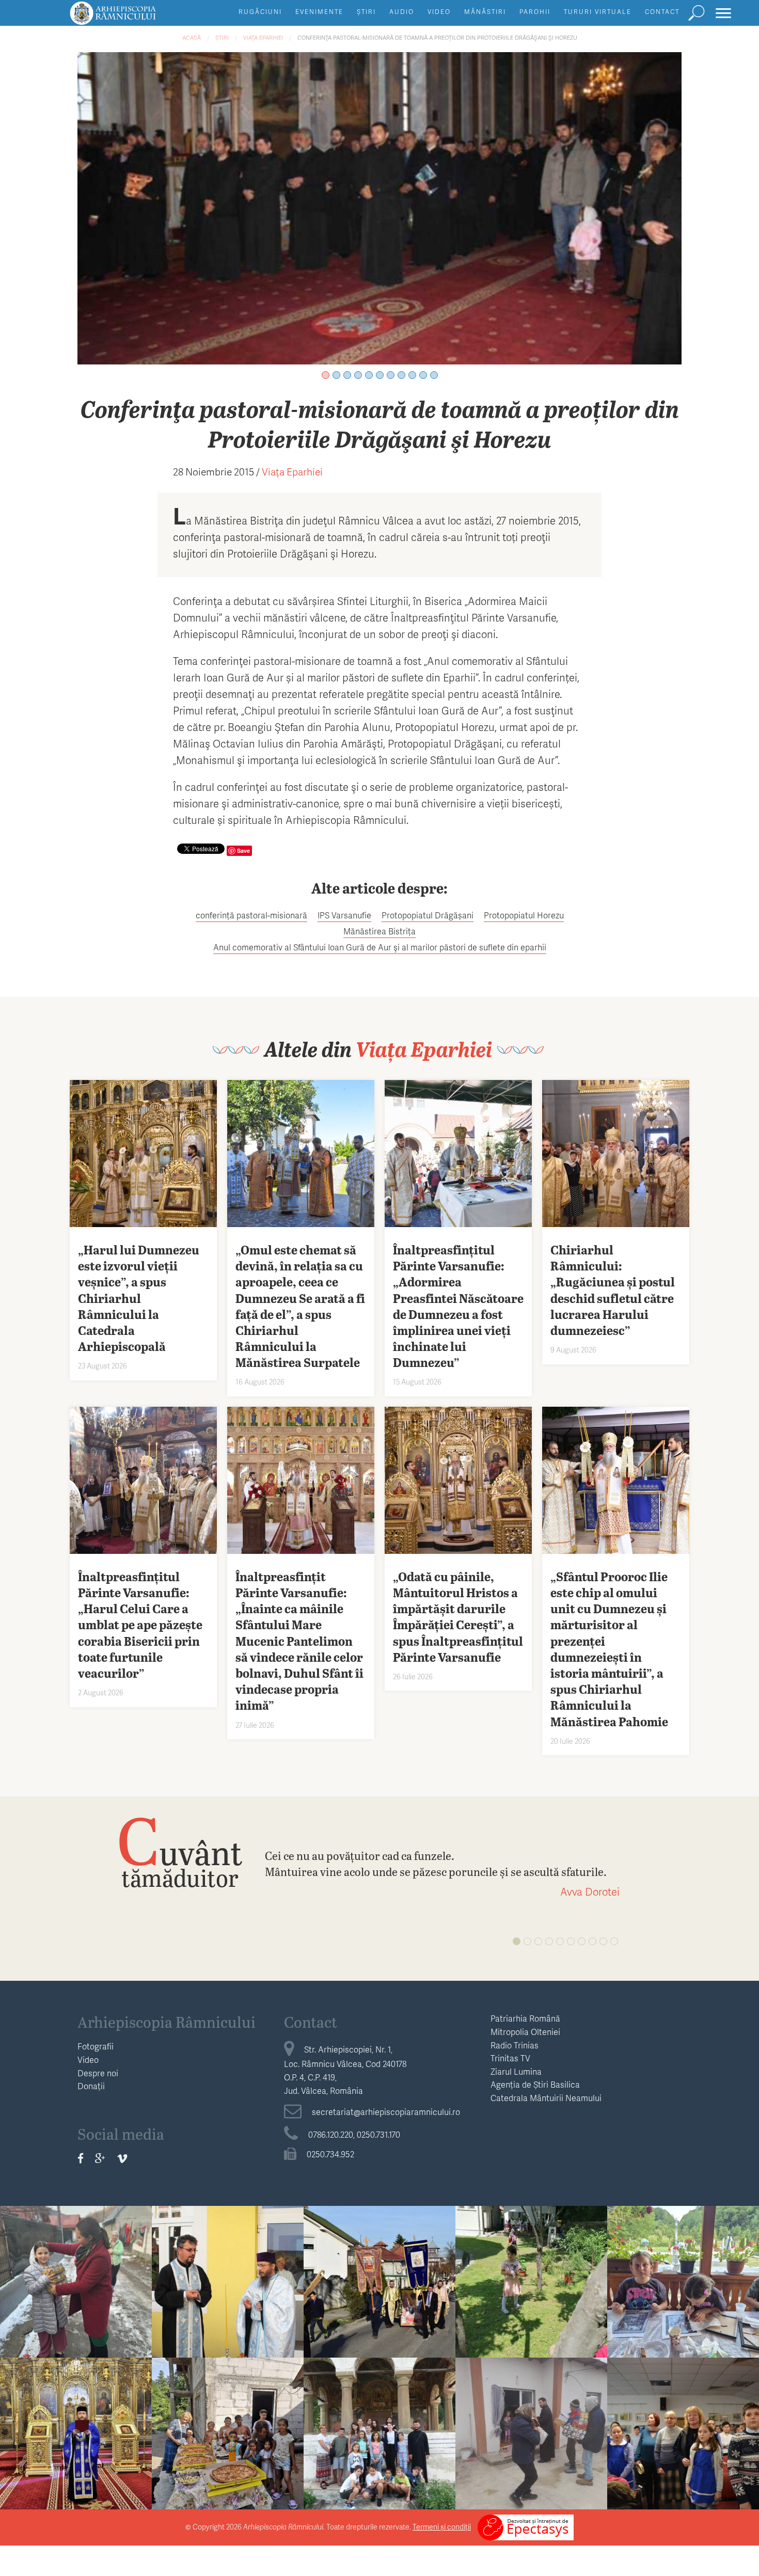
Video (439, 12)
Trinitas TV (510, 2058)
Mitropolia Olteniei (525, 2032)
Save (243, 850)
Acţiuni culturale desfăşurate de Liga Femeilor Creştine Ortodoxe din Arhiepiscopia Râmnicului (683, 2469)
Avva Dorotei (590, 1891)
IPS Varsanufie (344, 915)
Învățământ (228, 2257)
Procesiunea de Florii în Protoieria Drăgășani (379, 2285)
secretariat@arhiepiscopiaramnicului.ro (386, 2112)
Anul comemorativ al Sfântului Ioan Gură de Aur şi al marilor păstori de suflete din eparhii (380, 947)
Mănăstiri (485, 12)
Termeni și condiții (442, 2527)
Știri (366, 12)
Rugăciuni (260, 12)
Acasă (192, 37)
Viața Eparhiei (263, 37)
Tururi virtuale (598, 12)
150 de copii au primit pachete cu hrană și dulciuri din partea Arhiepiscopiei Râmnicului (76, 2310)
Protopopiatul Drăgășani (428, 915)
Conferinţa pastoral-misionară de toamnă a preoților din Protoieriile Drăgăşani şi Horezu (437, 37)
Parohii (535, 12)
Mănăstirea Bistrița (379, 931)
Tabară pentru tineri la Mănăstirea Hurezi (380, 2437)
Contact (662, 12)
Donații (91, 2086)
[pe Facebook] (81, 2158)
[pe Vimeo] (122, 2158)
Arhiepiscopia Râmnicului (167, 2022)
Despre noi (98, 2073)
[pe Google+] (100, 2158)
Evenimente (319, 12)
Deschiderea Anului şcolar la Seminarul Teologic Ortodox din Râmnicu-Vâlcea (228, 2302)
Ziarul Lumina (516, 2071)
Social (76, 2257)
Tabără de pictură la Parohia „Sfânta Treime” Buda (683, 2293)
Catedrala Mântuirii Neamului (546, 2098)
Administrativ (379, 2257)
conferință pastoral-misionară (251, 915)
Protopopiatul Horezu (524, 915)
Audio (402, 12)
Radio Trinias (515, 2045)
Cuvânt (180, 1851)
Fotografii (96, 2046)
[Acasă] (136, 18)
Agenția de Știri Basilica (535, 2084)
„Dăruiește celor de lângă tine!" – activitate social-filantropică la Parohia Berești (532, 2453)
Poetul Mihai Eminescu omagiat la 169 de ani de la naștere (76, 2445)
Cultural (76, 2408)
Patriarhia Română (525, 2018)
